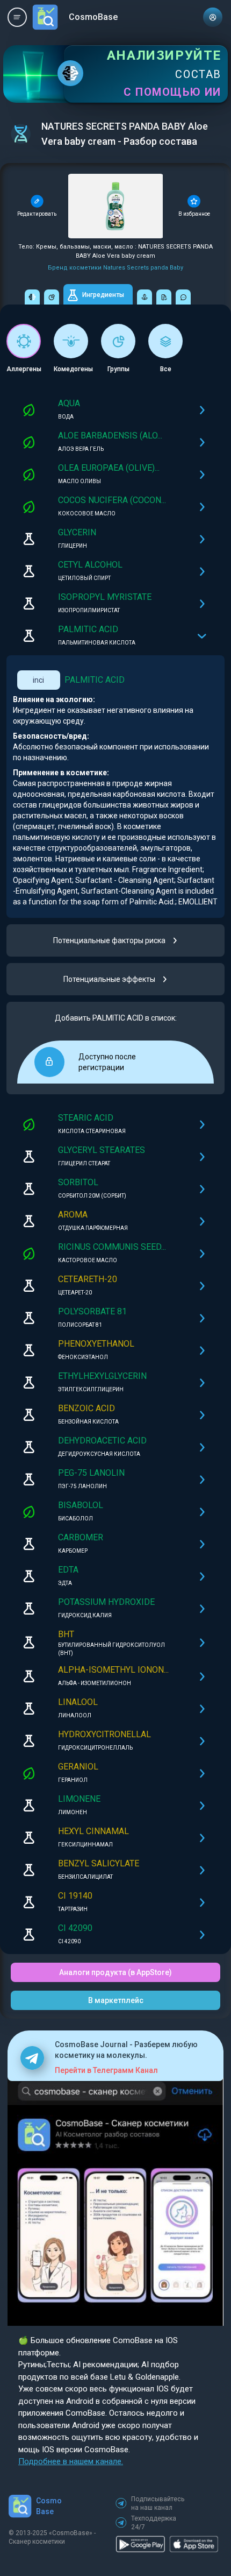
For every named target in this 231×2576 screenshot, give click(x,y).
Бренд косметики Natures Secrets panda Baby (115, 268)
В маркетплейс (116, 2000)
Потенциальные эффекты (109, 979)
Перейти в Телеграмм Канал (106, 2070)
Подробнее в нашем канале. (71, 2461)
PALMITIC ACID (95, 680)
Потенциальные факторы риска (109, 940)
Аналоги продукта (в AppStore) (115, 1972)
